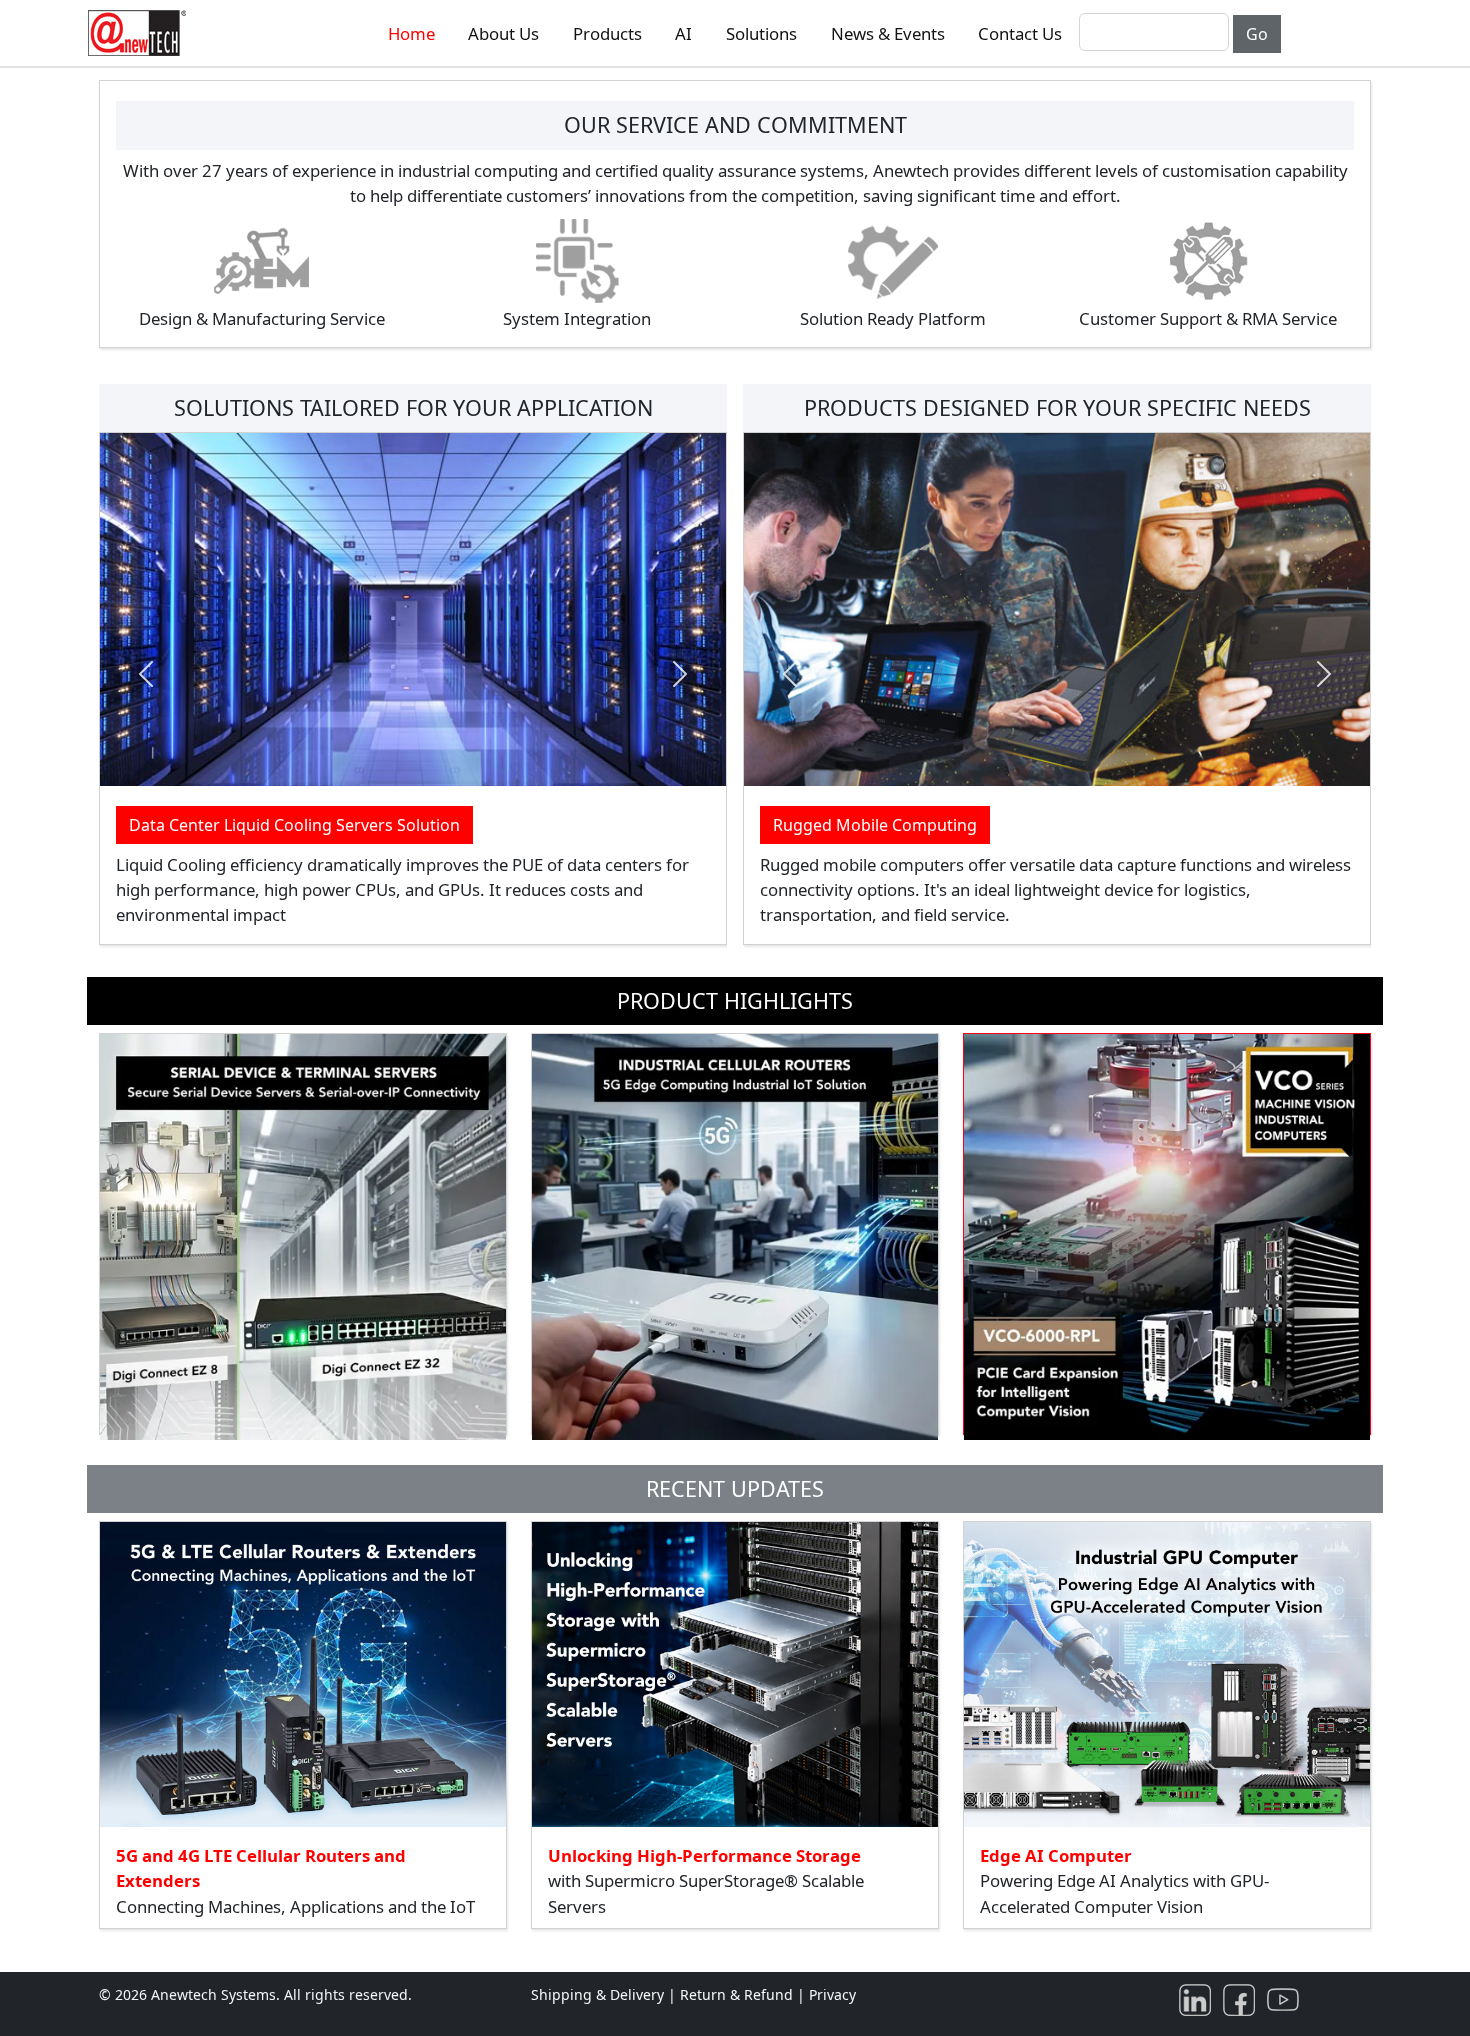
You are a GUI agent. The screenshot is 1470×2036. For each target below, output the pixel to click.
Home (411, 33)
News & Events (888, 33)
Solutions (761, 33)
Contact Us (1020, 33)
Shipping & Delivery (597, 1994)
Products (607, 33)
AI (683, 33)
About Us (503, 33)
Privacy (832, 1994)
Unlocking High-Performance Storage (704, 1855)
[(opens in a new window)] (1199, 1998)
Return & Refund (738, 1994)
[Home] (141, 33)
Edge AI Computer (1056, 1855)
